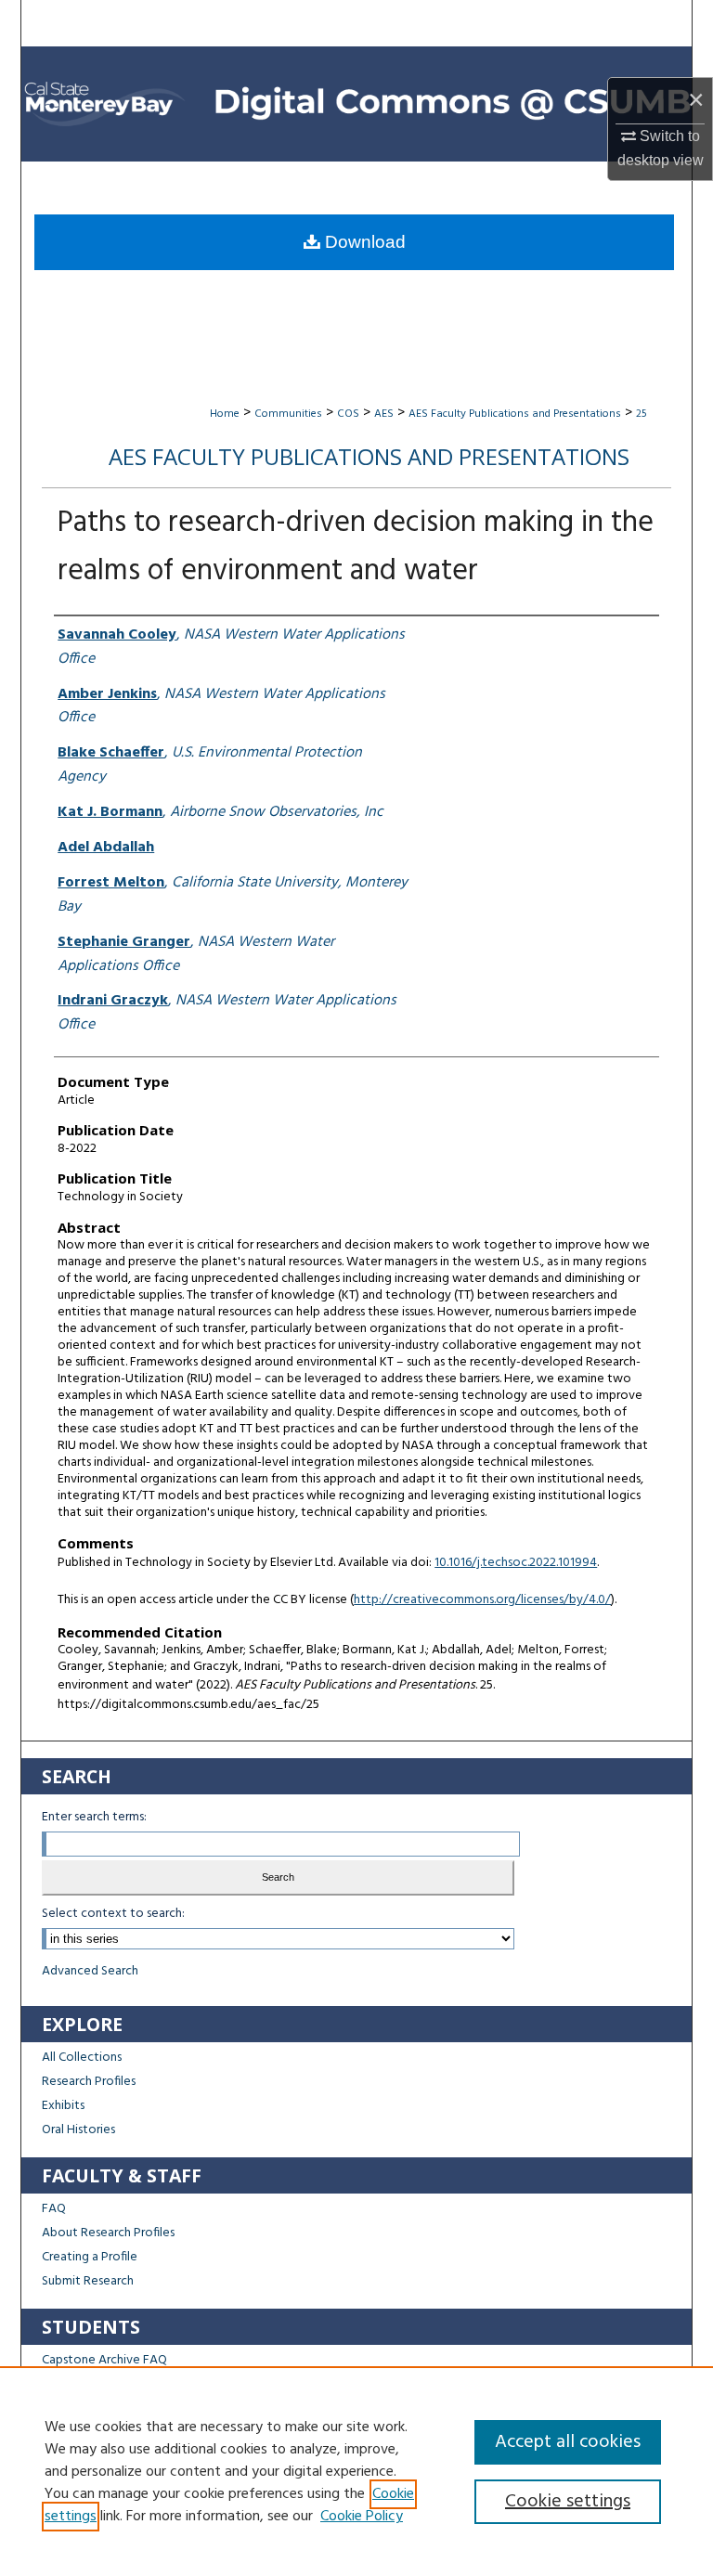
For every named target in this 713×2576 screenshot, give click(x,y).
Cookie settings (568, 2502)
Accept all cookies (568, 2442)
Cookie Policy (362, 2517)
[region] (356, 2471)
